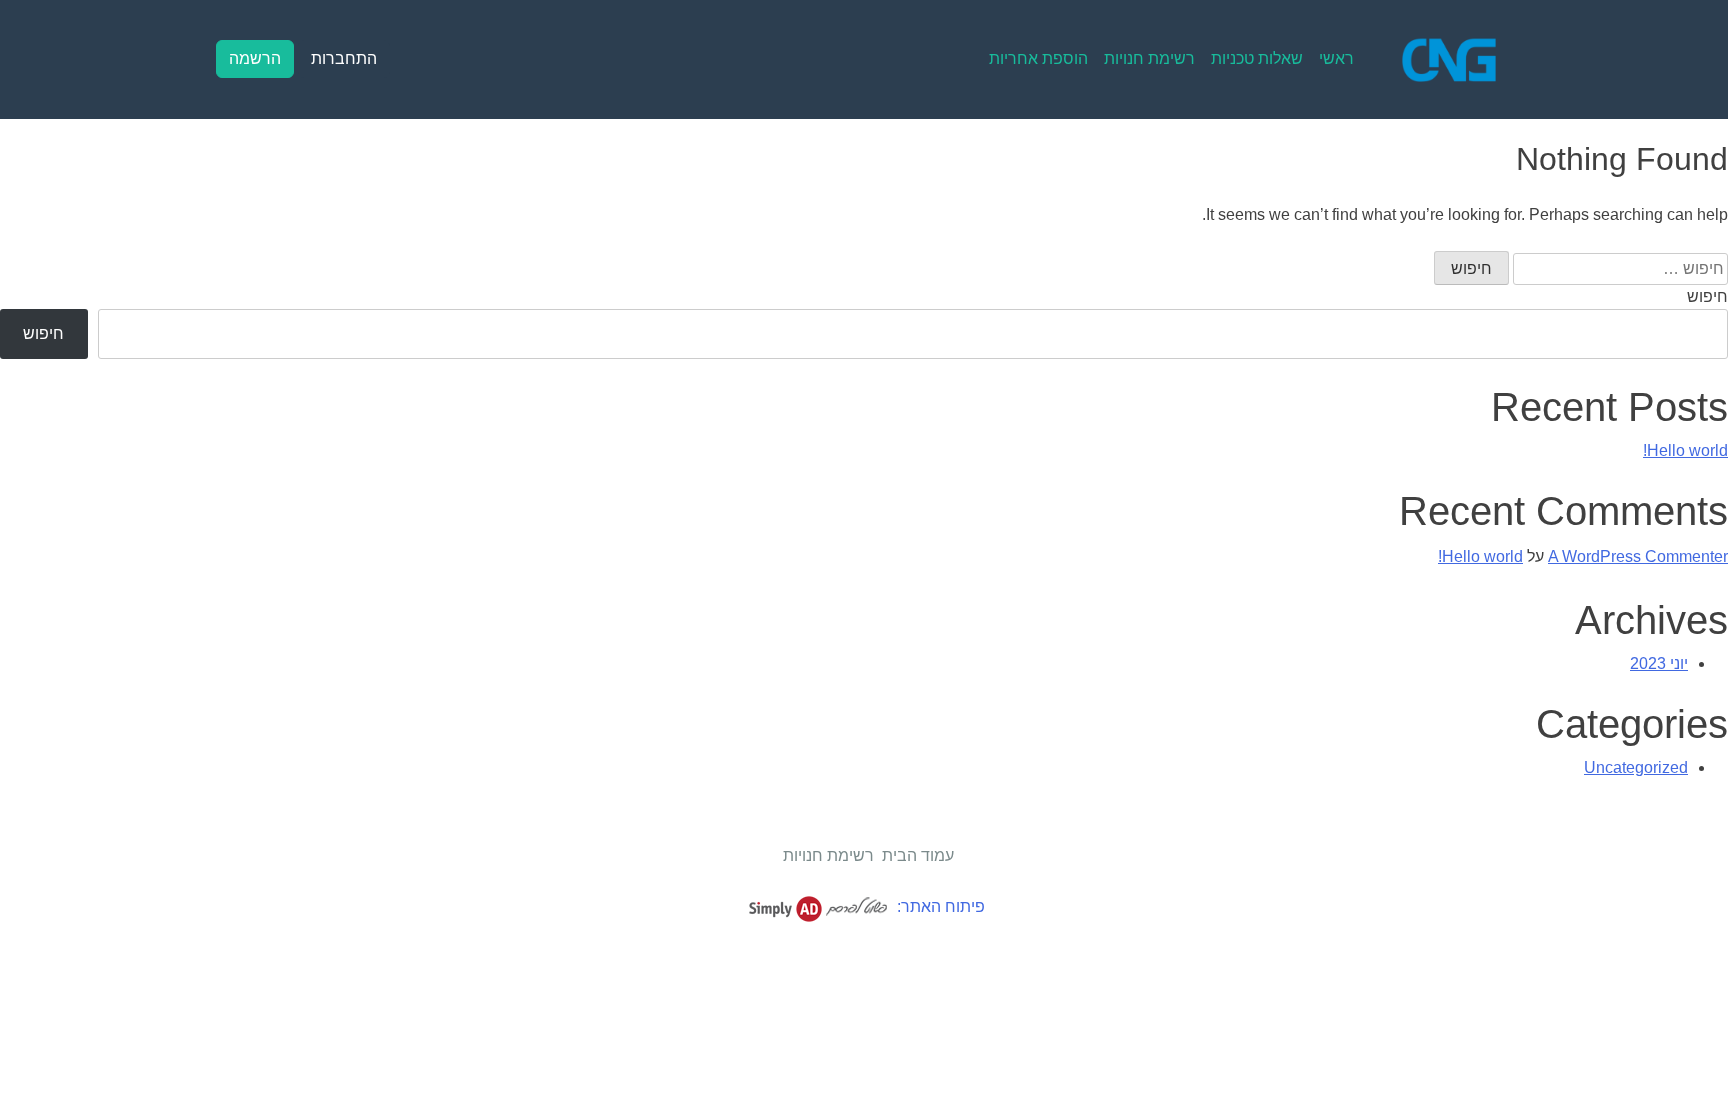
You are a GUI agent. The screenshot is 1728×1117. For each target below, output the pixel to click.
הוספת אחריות (1038, 58)
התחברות (344, 58)
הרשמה (255, 58)
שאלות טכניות (1257, 58)
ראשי (1336, 58)
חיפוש (1707, 296)
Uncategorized (1636, 767)
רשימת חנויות (1149, 58)
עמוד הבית (918, 855)
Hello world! (1685, 450)
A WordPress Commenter (1638, 556)
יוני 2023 (1659, 663)
